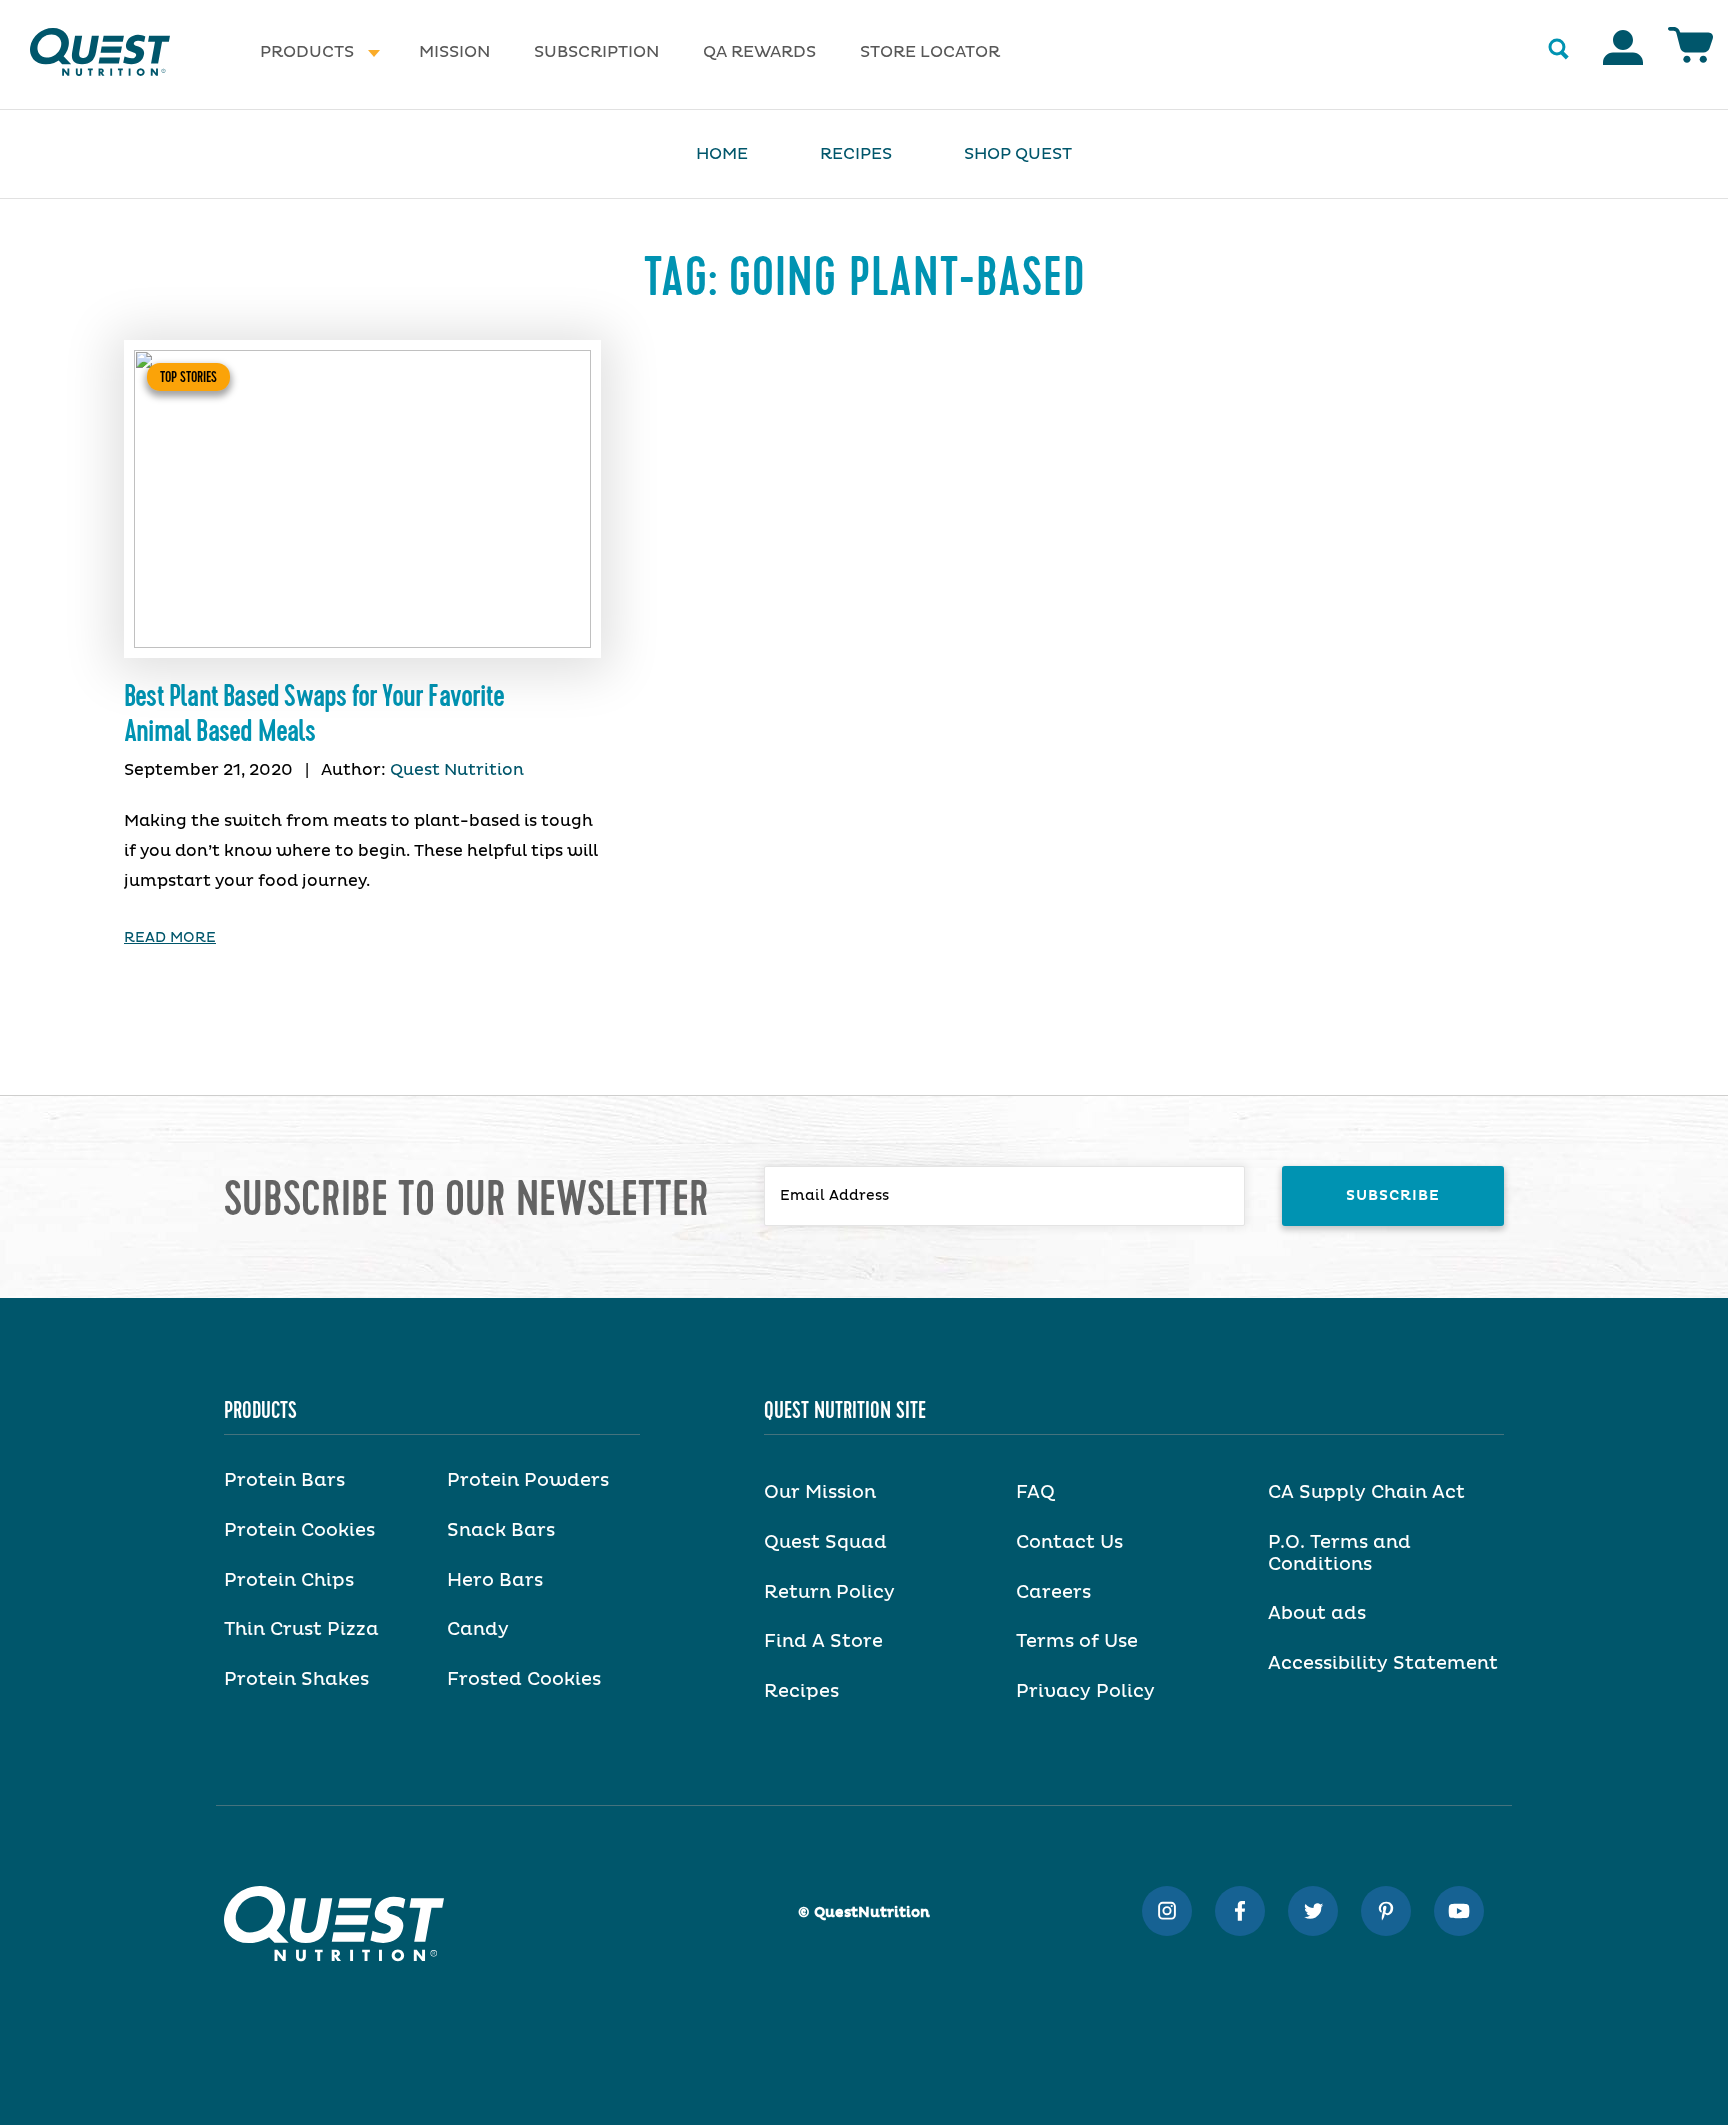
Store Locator (930, 52)
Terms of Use (1077, 1642)
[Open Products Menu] (374, 52)
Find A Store (823, 1642)
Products (307, 52)
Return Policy (829, 1593)
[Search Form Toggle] (1558, 50)
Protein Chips (289, 1581)
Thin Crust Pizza (301, 1630)
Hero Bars (495, 1581)
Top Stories (188, 377)
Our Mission (820, 1493)
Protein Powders (528, 1481)
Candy (478, 1630)
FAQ (1035, 1493)
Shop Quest (1018, 154)
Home (722, 154)
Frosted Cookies (524, 1680)
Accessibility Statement (1383, 1664)
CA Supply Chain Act (1366, 1493)
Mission (454, 52)
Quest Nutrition (457, 770)
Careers (1053, 1593)
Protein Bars (284, 1481)
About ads (1317, 1614)
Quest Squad (825, 1543)
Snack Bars (501, 1531)
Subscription (596, 52)
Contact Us (1069, 1543)
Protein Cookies (299, 1531)
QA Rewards (759, 52)
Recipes (856, 154)
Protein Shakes (296, 1680)
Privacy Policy (1085, 1692)
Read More (170, 938)
